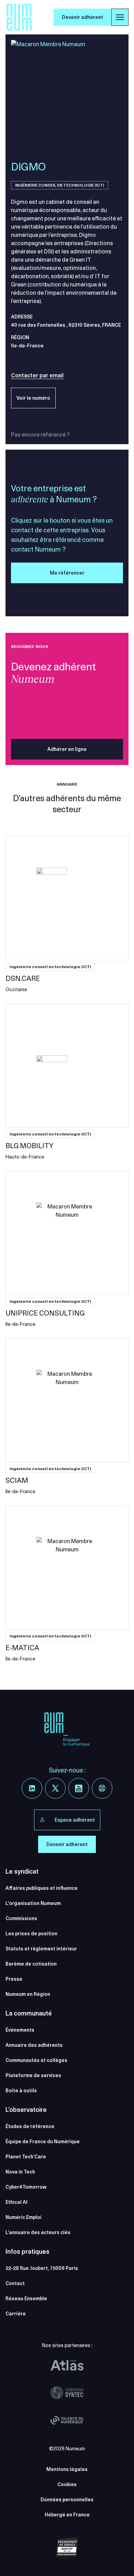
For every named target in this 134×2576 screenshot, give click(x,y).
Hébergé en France (67, 2515)
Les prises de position (31, 1934)
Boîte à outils (21, 2091)
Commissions (21, 1918)
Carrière (16, 2314)
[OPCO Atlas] (67, 2365)
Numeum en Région (28, 1994)
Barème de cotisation (31, 1964)
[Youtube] (79, 1788)
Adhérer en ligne (67, 749)
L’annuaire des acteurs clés (38, 2232)
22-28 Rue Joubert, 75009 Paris (42, 2268)
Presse (14, 1979)
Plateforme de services (33, 2075)
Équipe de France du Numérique (43, 2142)
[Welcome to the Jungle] (102, 1788)
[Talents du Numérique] (67, 2420)
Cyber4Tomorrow (26, 2187)
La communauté (29, 2013)
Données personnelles (67, 2500)
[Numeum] (19, 17)
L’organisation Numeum (33, 1903)
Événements (20, 2030)
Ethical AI (16, 2202)
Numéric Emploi (24, 2217)
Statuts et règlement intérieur (41, 1949)
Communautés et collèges (36, 2060)
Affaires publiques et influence (42, 1888)
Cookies (67, 2484)
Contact (15, 2283)
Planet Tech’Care (26, 2157)
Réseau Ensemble (26, 2298)
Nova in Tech (20, 2172)
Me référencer (67, 573)
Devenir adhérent (82, 17)
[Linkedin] (32, 1788)
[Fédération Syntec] (67, 2393)
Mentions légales (67, 2469)
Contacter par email (37, 375)
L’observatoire (26, 2110)
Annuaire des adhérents (34, 2045)
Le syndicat (22, 1871)
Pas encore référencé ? (40, 434)
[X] (55, 1788)
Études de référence (30, 2126)
